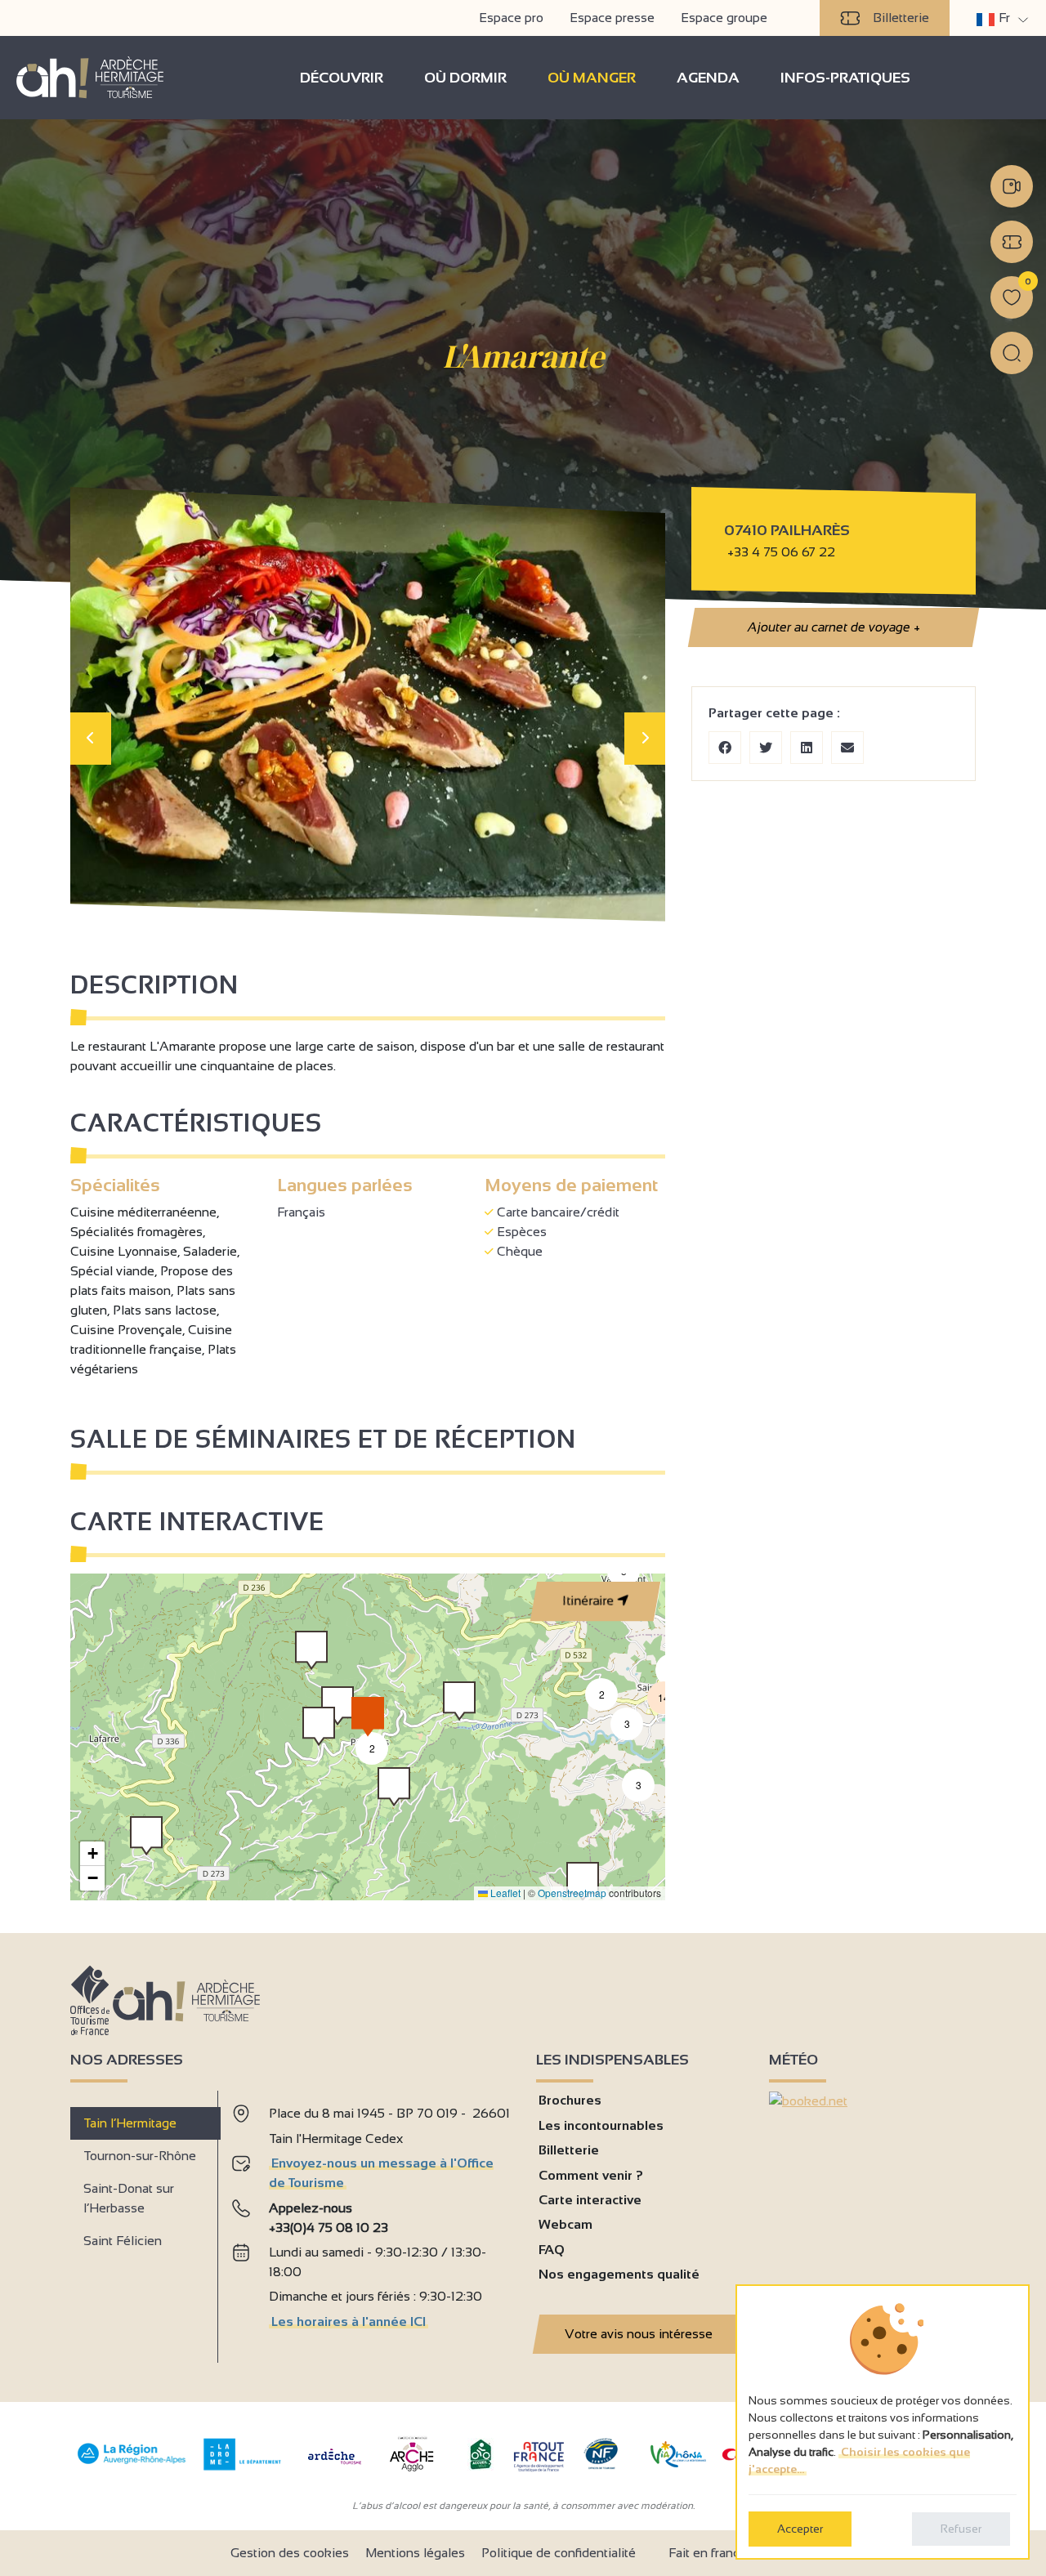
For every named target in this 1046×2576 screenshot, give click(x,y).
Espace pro (511, 18)
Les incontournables (601, 2125)
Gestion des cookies (290, 2553)
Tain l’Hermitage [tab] (130, 2123)
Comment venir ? (591, 2175)
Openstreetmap (572, 1893)
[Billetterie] (1012, 242)
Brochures (570, 2100)
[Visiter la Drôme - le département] (242, 2466)
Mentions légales (415, 2553)
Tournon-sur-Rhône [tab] (140, 2156)
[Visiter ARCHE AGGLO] (411, 2473)
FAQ (552, 2250)
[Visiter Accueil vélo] (481, 2466)
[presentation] (91, 739)
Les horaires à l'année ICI (349, 2322)
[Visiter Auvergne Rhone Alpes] (132, 2464)
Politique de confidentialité (559, 2553)
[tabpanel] (371, 2220)
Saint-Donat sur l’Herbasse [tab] (129, 2198)
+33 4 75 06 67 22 (781, 552)
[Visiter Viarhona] (678, 2463)
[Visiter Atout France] (539, 2455)
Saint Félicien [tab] (123, 2241)
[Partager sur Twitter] (766, 748)
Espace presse (612, 18)
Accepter (800, 2529)
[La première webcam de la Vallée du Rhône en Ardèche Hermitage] (1012, 186)
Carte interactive (590, 2200)
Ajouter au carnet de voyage (833, 627)
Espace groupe (724, 18)
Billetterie (901, 18)
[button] (146, 1836)
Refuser (961, 2529)
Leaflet (504, 1893)
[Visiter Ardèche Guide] (335, 2466)
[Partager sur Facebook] (725, 748)
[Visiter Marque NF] (601, 2465)
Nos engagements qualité (619, 2274)
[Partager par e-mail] (847, 748)
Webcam (565, 2224)
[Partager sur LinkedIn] (807, 748)
